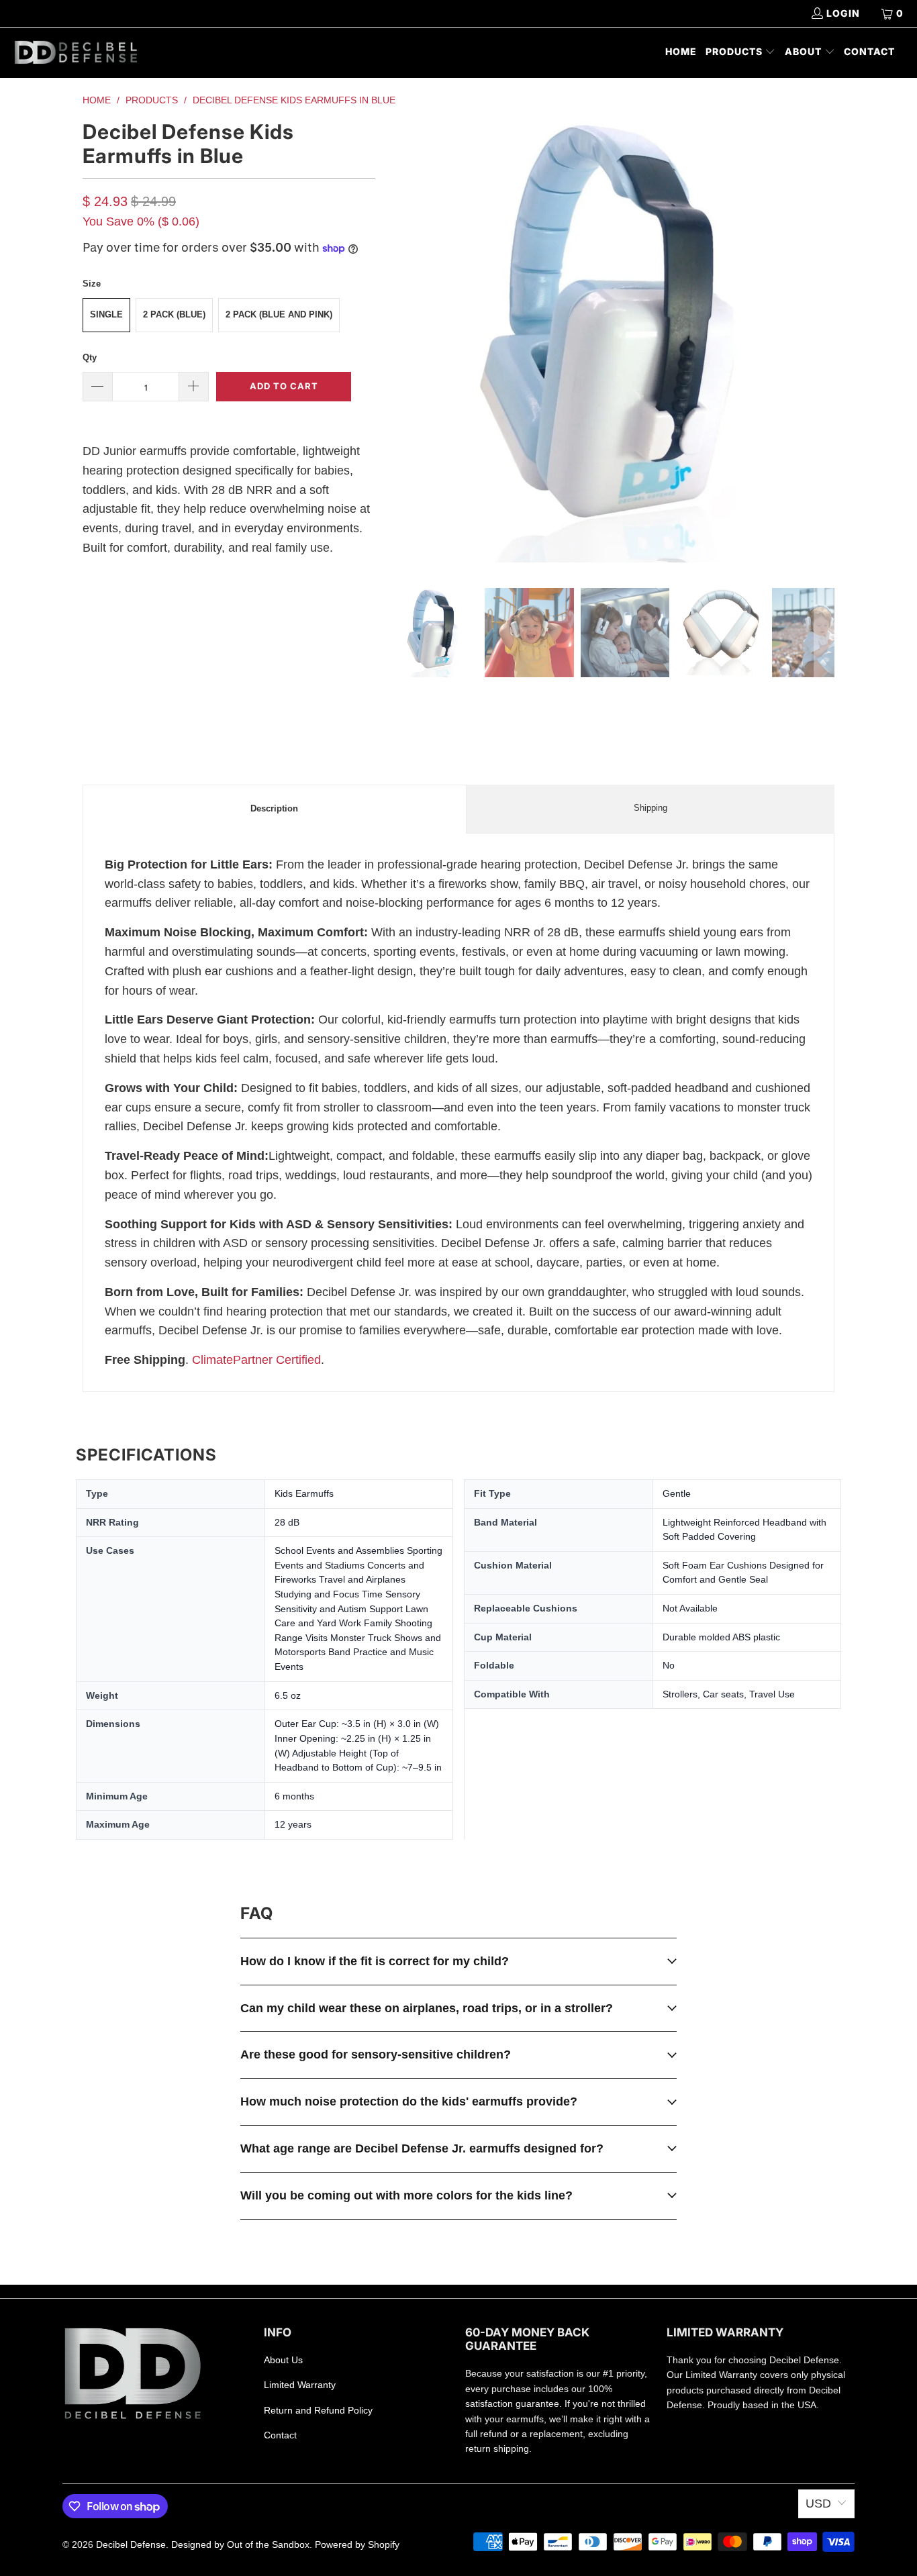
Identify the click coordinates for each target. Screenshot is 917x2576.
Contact (280, 2435)
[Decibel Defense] (76, 53)
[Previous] (399, 343)
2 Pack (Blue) (174, 314)
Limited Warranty (300, 2385)
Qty (90, 357)
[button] (741, 53)
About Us (283, 2360)
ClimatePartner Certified (256, 1360)
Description (274, 808)
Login (843, 13)
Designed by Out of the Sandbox (240, 2544)
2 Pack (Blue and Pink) (279, 314)
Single (106, 314)
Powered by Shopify (357, 2544)
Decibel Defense (131, 2544)
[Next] (824, 343)
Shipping (650, 808)
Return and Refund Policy (318, 2410)
